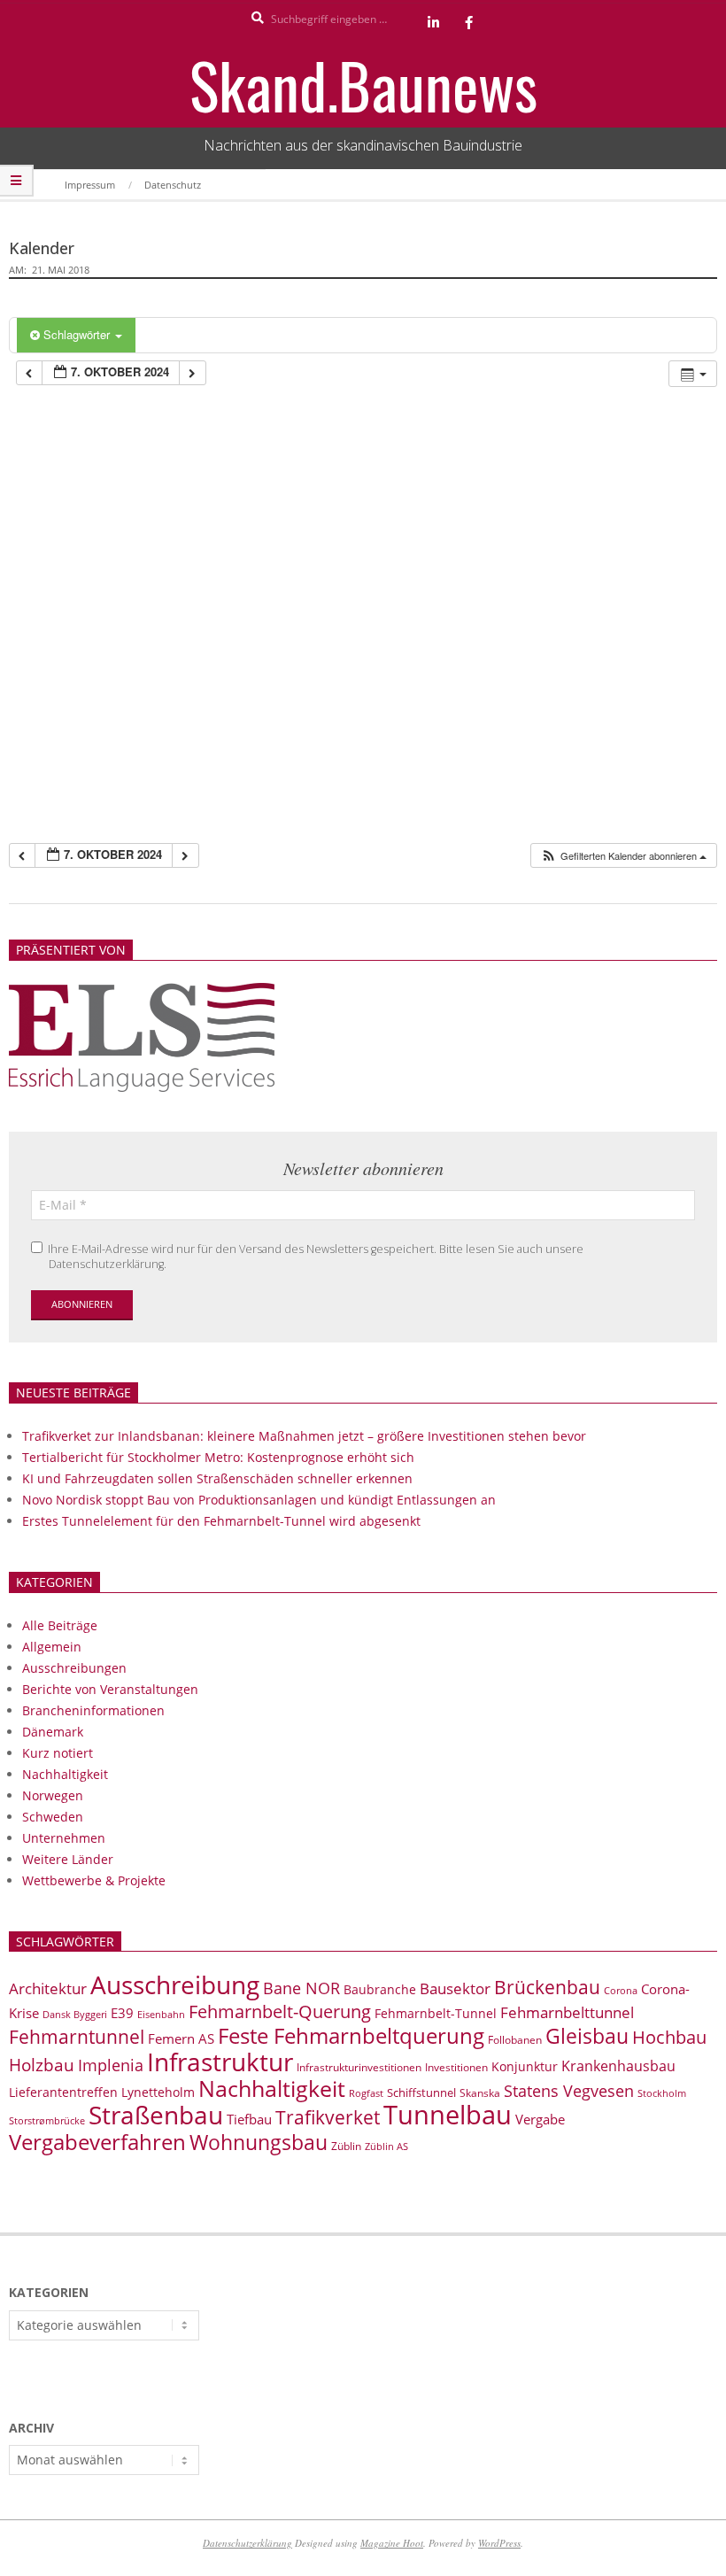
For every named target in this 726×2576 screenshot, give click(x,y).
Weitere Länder (68, 1859)
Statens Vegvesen (569, 2091)
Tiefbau (249, 2119)
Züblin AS (386, 2147)
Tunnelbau (448, 2115)
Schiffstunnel (421, 2093)
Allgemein (52, 1647)
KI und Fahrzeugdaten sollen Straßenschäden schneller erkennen (217, 1478)
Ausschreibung (175, 1984)
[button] (623, 856)
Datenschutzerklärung (247, 2543)
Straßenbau (156, 2115)
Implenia (111, 2065)
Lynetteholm (158, 2092)
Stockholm (662, 2093)
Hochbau (669, 2037)
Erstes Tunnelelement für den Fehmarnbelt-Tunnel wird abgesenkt (221, 1521)
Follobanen (515, 2040)
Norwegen (53, 1795)
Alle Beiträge (60, 1625)
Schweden (53, 1817)
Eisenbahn (161, 2014)
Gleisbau (587, 2036)
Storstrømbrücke (47, 2120)
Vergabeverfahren (97, 2142)
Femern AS (181, 2038)
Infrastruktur (220, 2062)
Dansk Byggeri (75, 2015)
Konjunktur (525, 2066)
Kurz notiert (58, 1753)
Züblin (346, 2146)
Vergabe (540, 2119)
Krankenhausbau (618, 2066)
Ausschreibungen (74, 1668)
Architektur (48, 1988)
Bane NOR (301, 1988)
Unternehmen (64, 1838)
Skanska (480, 2093)
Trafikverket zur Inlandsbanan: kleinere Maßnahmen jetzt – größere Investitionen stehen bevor (304, 1436)
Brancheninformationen (93, 1710)
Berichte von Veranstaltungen (110, 1689)
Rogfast (366, 2093)
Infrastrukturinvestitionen (359, 2067)
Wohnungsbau (259, 2142)
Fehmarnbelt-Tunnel (436, 2013)
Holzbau (42, 2065)
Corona (621, 1990)
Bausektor (455, 1988)
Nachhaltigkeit (65, 1774)
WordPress (499, 2543)
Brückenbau (547, 1987)
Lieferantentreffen (63, 2092)
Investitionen (456, 2067)
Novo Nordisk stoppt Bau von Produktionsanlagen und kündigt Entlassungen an (259, 1500)
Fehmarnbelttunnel (567, 2012)
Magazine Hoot (392, 2543)
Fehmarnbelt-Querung (280, 2011)
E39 (122, 2013)
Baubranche (380, 1989)
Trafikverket (328, 2117)
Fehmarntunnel (77, 2037)
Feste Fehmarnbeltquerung (351, 2035)
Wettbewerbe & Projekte (94, 1880)
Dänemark (53, 1732)
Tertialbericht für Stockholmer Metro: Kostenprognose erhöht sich (218, 1457)
